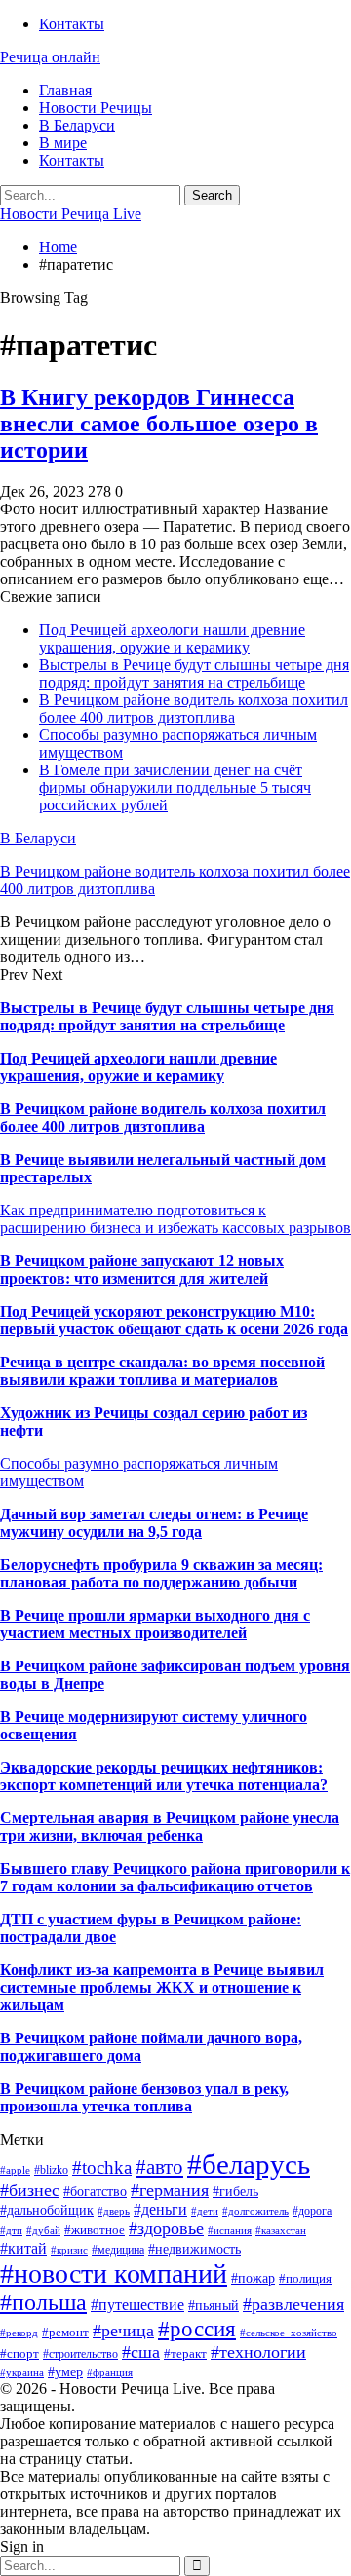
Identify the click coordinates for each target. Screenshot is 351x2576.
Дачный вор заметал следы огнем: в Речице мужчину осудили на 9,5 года (154, 1523)
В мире (63, 143)
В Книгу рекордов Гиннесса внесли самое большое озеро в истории (159, 424)
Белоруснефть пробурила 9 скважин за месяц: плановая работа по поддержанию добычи (161, 1573)
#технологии (258, 2352)
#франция (110, 2373)
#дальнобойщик (47, 2210)
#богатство (95, 2191)
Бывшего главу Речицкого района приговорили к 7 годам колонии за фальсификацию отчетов (175, 1877)
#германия (170, 2190)
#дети (205, 2211)
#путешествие (137, 2305)
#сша (141, 2352)
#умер (65, 2371)
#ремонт (65, 2332)
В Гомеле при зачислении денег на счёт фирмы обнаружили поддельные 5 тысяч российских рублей (175, 787)
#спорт (19, 2353)
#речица (123, 2331)
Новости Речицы (96, 108)
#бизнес (30, 2190)
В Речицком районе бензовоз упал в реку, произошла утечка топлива (144, 2097)
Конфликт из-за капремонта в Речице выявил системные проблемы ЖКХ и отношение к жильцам (162, 1987)
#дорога (312, 2211)
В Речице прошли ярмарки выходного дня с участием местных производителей (155, 1624)
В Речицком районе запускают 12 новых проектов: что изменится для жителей (142, 1269)
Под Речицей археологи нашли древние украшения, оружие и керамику (172, 638)
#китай (23, 2248)
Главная (65, 90)
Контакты (72, 24)
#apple (15, 2170)
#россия (197, 2329)
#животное (95, 2230)
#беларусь (249, 2164)
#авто (159, 2167)
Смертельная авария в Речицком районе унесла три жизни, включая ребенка (170, 1827)
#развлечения (293, 2304)
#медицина (118, 2250)
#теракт (185, 2353)
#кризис (69, 2250)
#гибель (235, 2191)
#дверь (114, 2211)
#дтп (11, 2231)
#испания (230, 2231)
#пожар (253, 2278)
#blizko (51, 2170)
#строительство (80, 2354)
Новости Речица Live (71, 214)
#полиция (305, 2278)
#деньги (160, 2209)
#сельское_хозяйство (289, 2333)
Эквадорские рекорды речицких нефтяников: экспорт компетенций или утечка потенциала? (164, 1776)
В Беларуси (77, 125)
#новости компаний (114, 2274)
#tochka (102, 2167)
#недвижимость (195, 2249)
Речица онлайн (50, 57)
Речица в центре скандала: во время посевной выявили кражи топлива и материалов (162, 1371)
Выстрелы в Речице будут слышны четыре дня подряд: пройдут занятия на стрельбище (194, 673)
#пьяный (214, 2306)
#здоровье (166, 2228)
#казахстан (281, 2231)
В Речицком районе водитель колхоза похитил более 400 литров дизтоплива (194, 709)
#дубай (43, 2231)
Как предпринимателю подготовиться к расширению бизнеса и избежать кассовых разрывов (175, 1219)
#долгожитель (255, 2211)
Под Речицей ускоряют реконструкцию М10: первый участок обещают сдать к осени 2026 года (174, 1320)
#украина (22, 2373)
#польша (43, 2302)
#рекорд (19, 2333)
